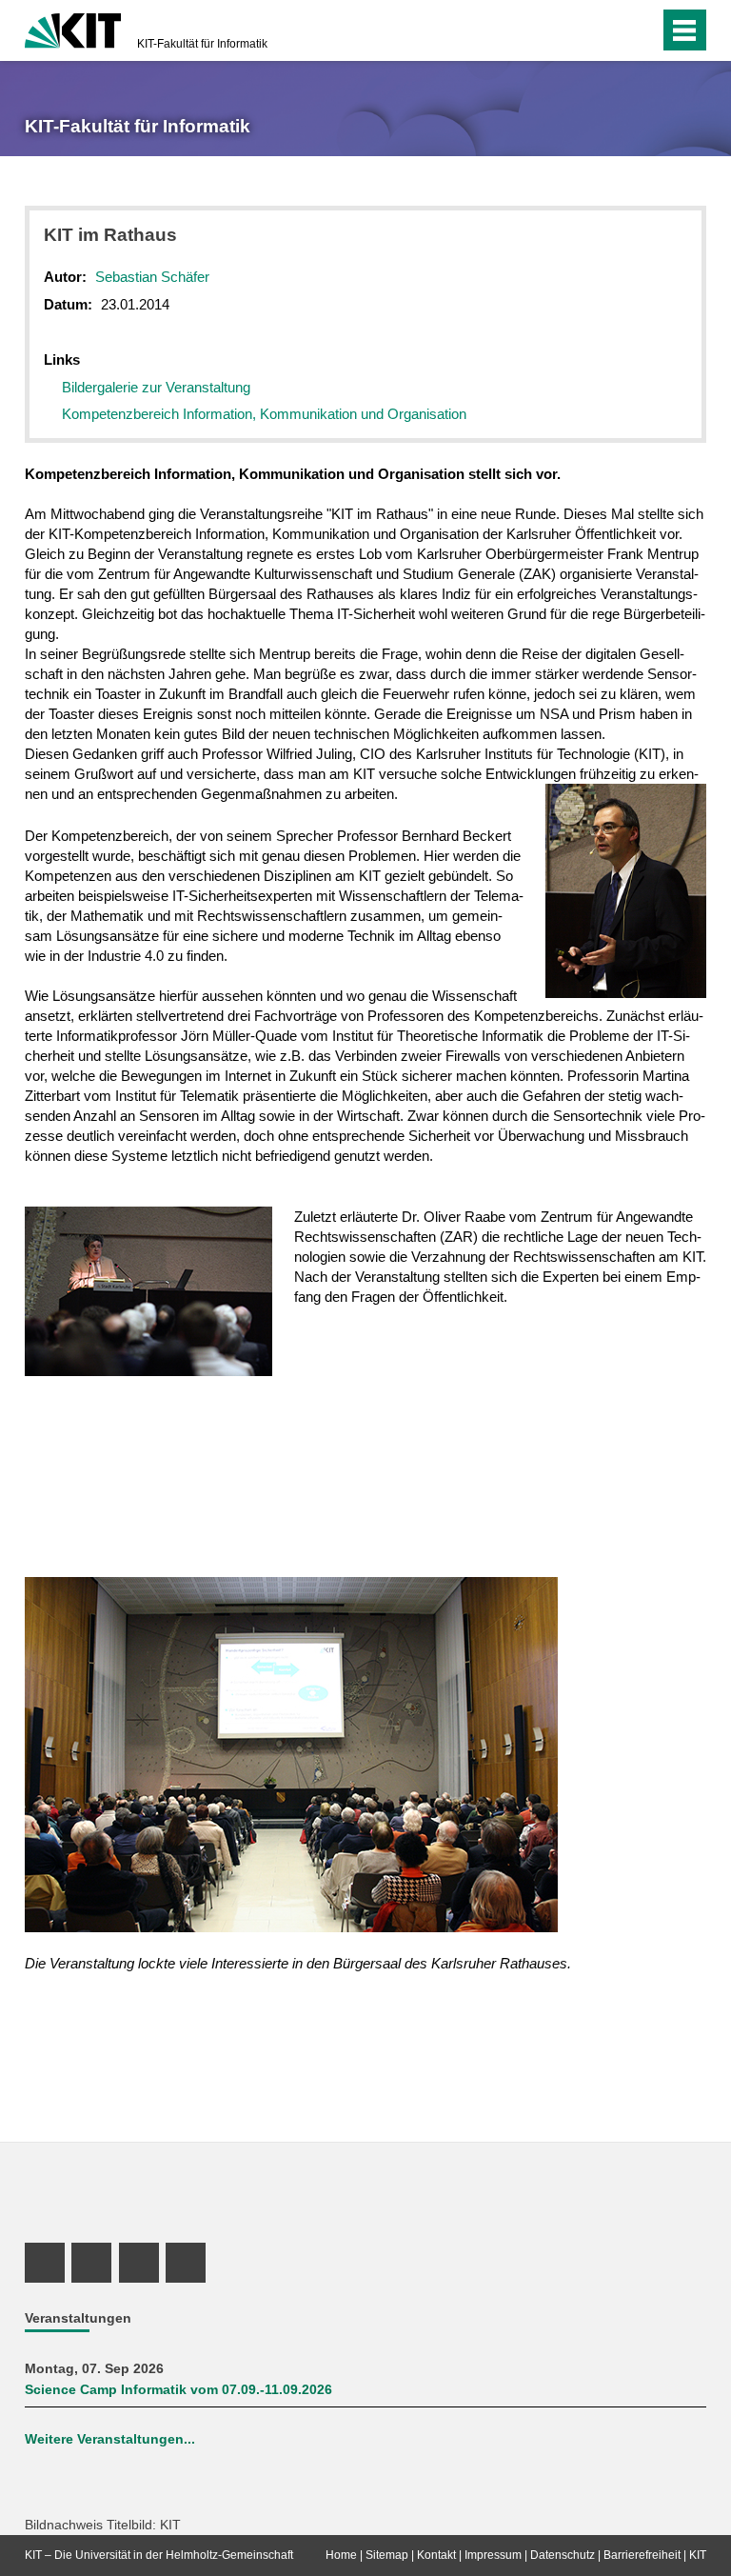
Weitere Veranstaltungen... (110, 2439)
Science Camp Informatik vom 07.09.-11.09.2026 (178, 2390)
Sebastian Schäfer (152, 277)
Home (341, 2555)
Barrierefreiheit (642, 2555)
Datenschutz (563, 2555)
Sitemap (387, 2555)
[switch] (607, 30)
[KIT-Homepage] (73, 29)
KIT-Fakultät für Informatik (202, 44)
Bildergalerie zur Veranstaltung (156, 387)
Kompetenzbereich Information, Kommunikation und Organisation (264, 414)
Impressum (493, 2555)
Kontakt (436, 2555)
